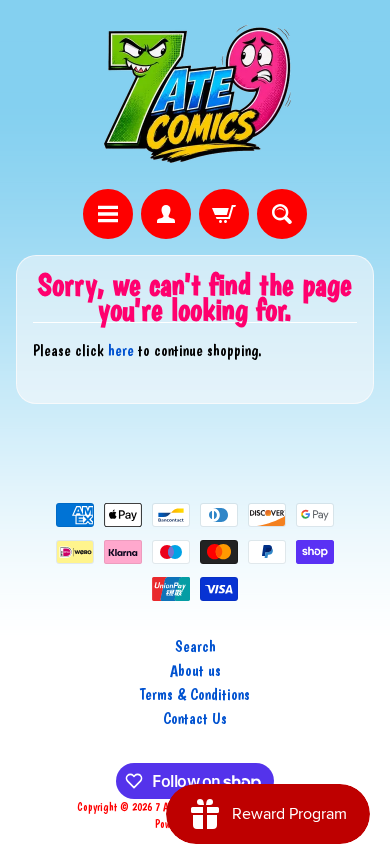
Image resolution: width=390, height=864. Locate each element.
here (121, 350)
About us (195, 670)
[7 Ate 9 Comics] (195, 94)
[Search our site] (282, 214)
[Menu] (108, 214)
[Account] (166, 214)
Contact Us (195, 718)
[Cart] (224, 214)
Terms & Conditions (195, 694)
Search (195, 646)
